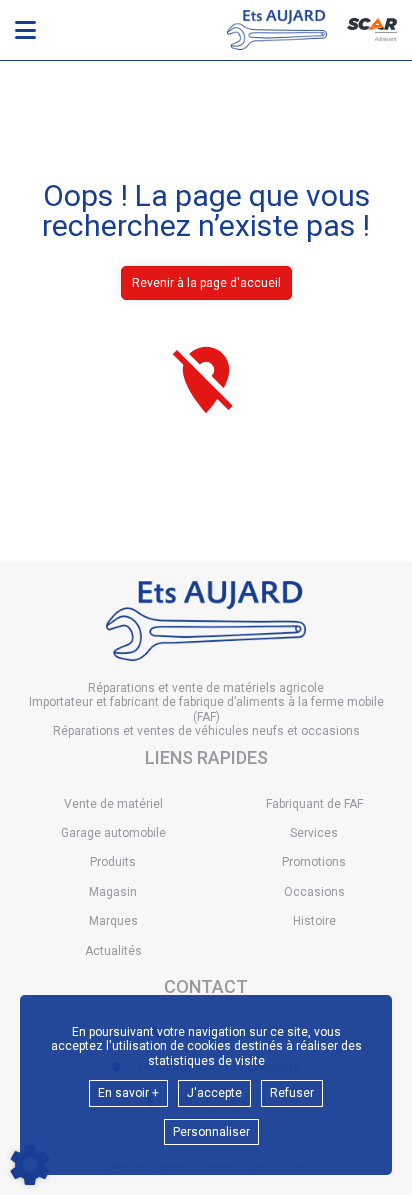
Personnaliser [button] (211, 1132)
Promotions (314, 862)
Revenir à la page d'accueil (206, 283)
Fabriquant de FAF (314, 804)
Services (314, 833)
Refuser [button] (292, 1093)
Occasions (314, 892)
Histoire (314, 921)
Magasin (113, 892)
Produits (113, 862)
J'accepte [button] (214, 1093)
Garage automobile (113, 833)
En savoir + (128, 1093)
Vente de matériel (113, 804)
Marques (113, 921)
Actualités (113, 951)
